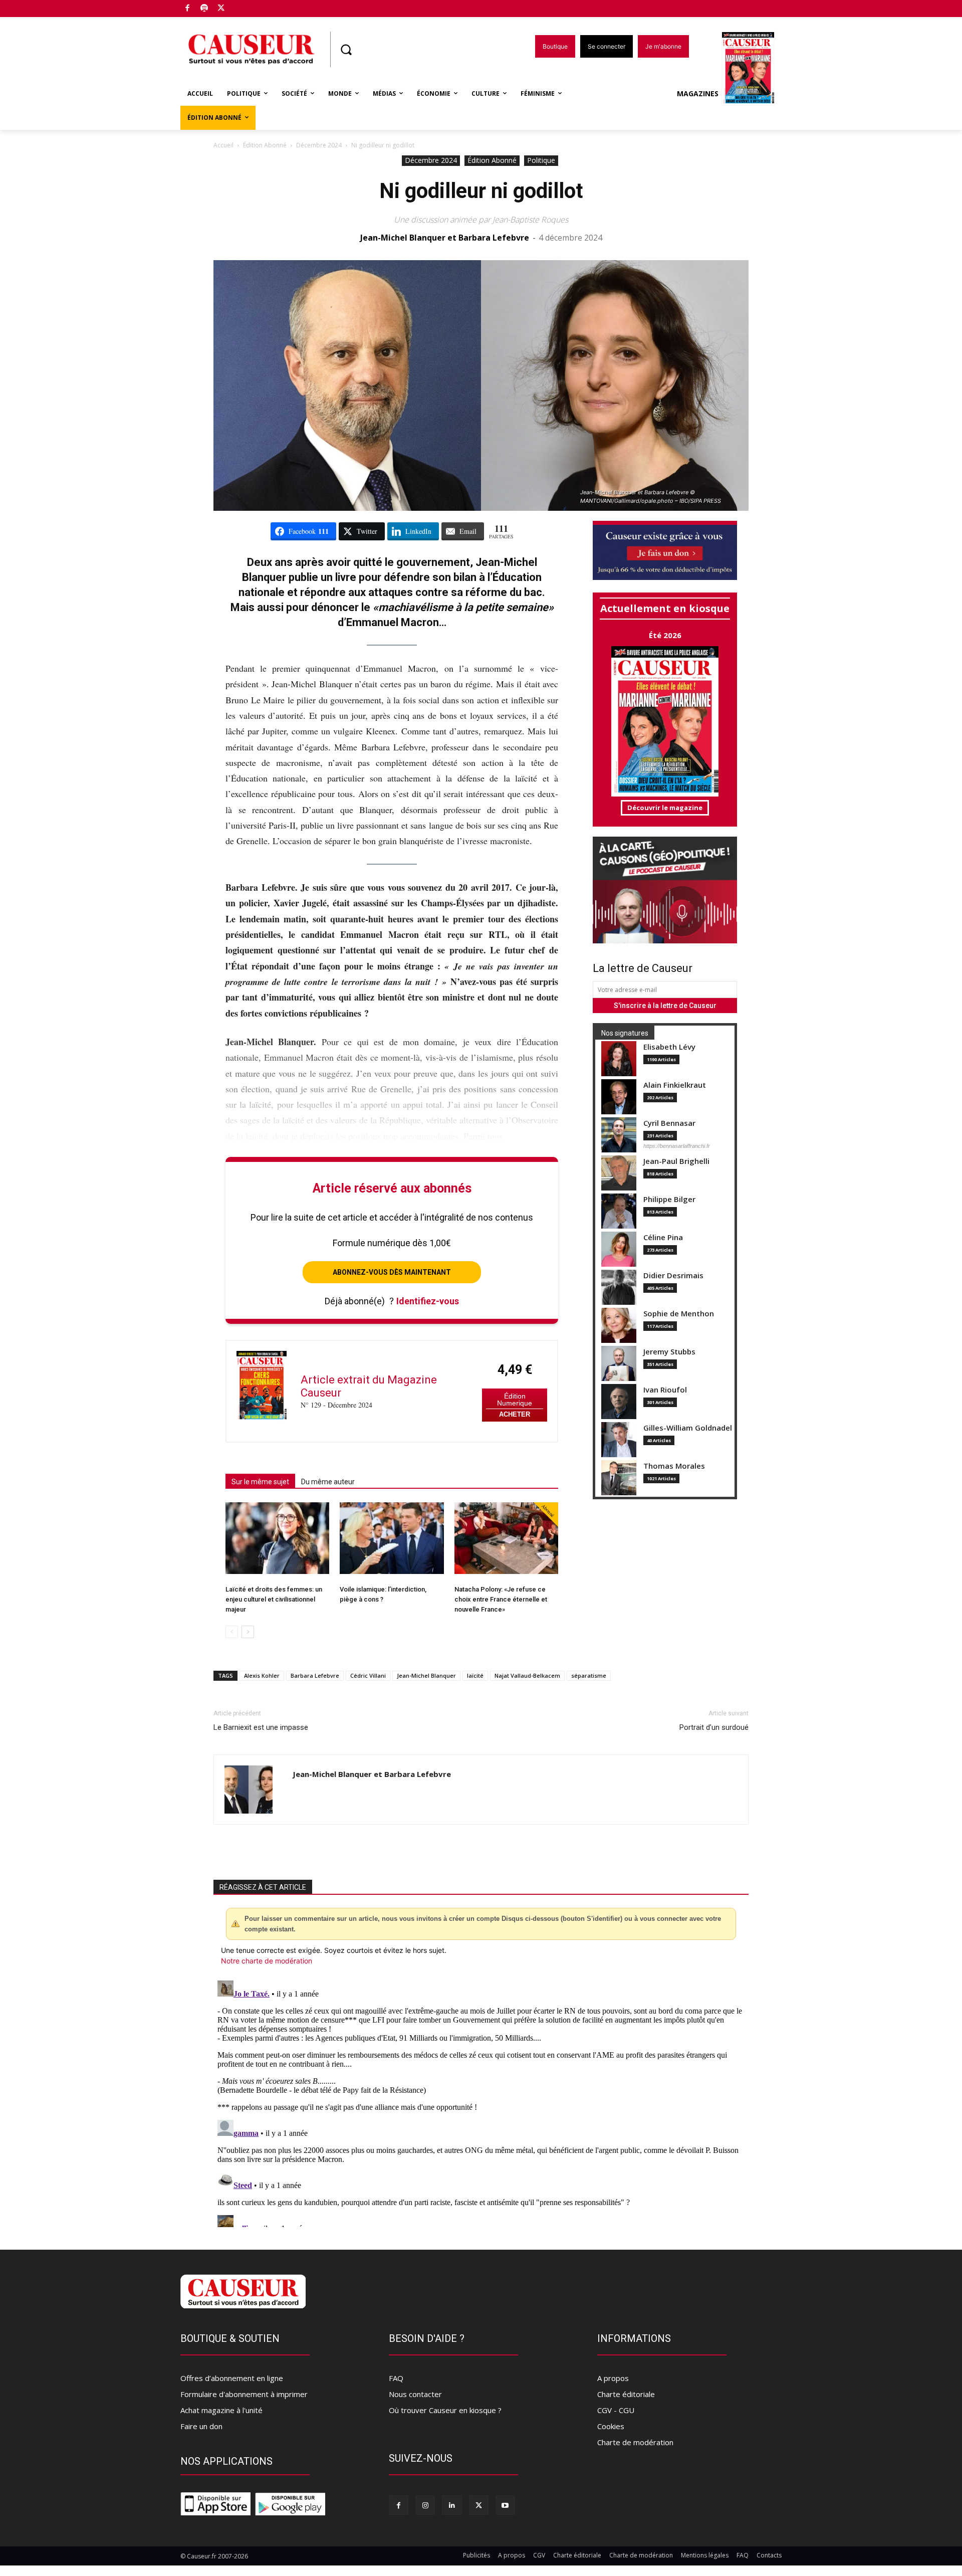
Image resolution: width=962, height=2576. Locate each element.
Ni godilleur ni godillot (481, 191)
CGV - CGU (616, 2410)
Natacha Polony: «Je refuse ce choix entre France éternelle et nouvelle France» (501, 1599)
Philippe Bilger (669, 1199)
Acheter (515, 1414)
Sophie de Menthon (679, 1314)
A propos (613, 2378)
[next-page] (248, 1632)
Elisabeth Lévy (669, 1047)
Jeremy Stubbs (669, 1352)
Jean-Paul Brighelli (676, 1161)
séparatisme (589, 1675)
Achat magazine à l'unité (221, 2410)
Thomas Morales (674, 1466)
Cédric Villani (368, 1675)
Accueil (223, 145)
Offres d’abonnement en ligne (232, 2378)
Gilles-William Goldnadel (688, 1428)
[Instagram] (425, 2505)
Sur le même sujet (260, 1482)
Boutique (247, 6)
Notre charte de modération (267, 1961)
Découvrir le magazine (665, 808)
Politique (541, 160)
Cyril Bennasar (669, 1123)
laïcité (475, 1675)
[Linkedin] (452, 2505)
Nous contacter (415, 2394)
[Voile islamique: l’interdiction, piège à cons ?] (392, 1538)
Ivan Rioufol (665, 1390)
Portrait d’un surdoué (714, 1727)
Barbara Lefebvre (315, 1675)
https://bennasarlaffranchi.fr (677, 1146)
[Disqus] (481, 2102)
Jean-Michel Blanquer (426, 1675)
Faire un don (201, 2426)
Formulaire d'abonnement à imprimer (244, 2394)
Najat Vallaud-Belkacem (527, 1675)
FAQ (396, 2378)
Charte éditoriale (626, 2394)
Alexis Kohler (262, 1675)
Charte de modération (635, 2442)
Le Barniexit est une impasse (261, 1727)
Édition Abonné (265, 145)
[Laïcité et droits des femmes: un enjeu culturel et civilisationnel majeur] (277, 1538)
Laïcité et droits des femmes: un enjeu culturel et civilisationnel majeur (274, 1599)
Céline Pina (663, 1237)
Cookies (611, 2426)
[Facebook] (188, 9)
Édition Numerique (515, 1400)
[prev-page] (232, 1632)
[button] (346, 50)
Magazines (698, 93)
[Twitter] (221, 9)
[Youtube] (505, 2505)
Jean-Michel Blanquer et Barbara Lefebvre (445, 238)
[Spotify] (205, 9)
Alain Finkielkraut (675, 1085)
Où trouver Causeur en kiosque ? (445, 2410)
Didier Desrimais (673, 1275)
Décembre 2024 (319, 145)
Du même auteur (328, 1482)
